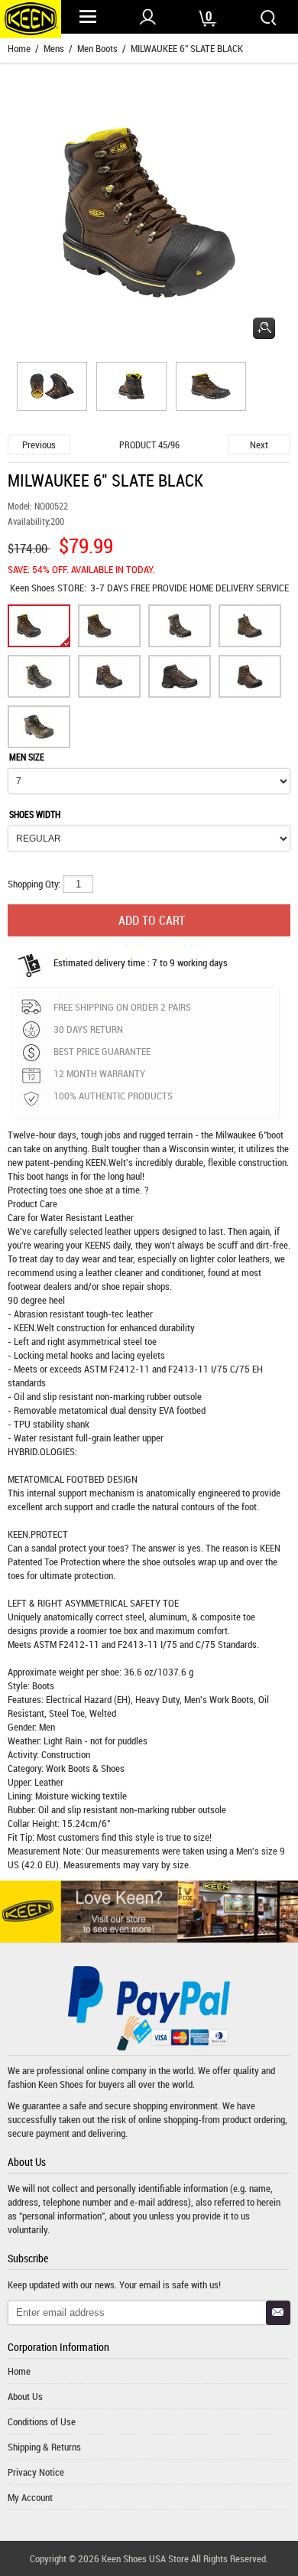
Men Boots (97, 48)
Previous (39, 445)
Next (259, 445)
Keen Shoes (34, 588)
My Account (30, 2497)
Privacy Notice (36, 2472)
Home (19, 48)
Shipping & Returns (44, 2447)
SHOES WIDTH (35, 814)
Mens (54, 48)
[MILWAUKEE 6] (50, 389)
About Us (25, 2396)
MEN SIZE (27, 757)
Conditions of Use (42, 2421)
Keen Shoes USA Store (145, 2558)
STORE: (48, 588)
